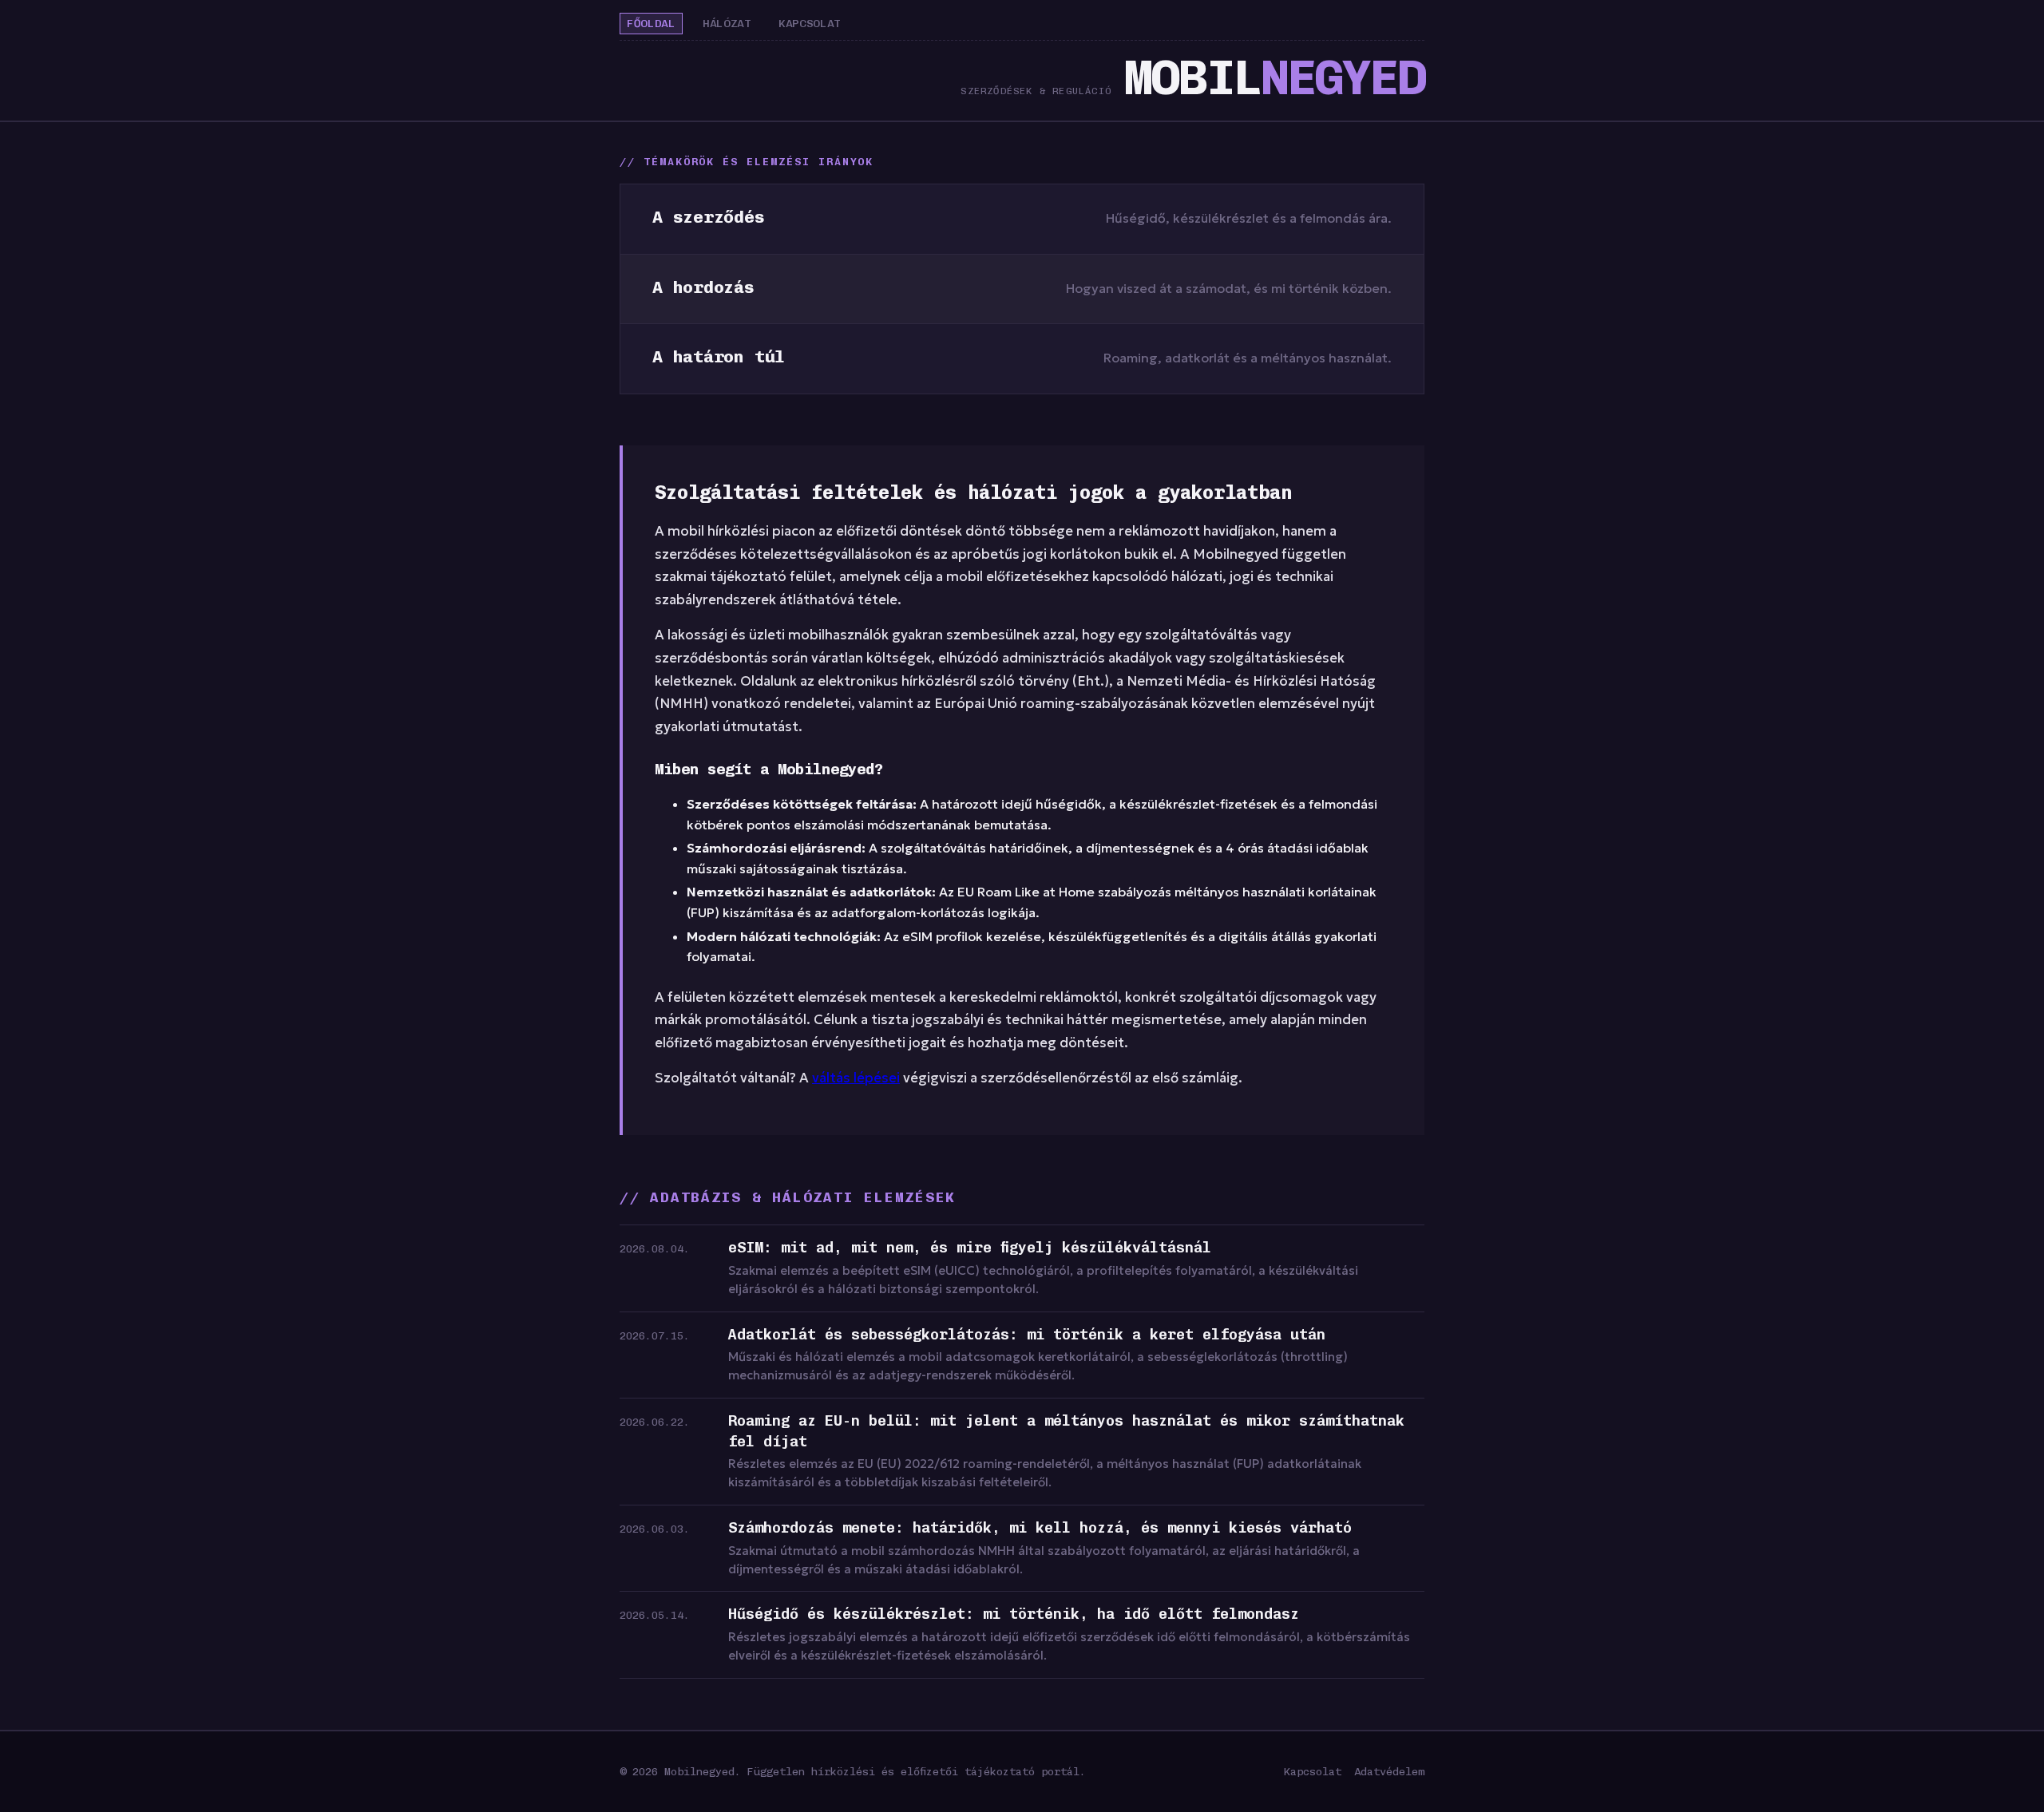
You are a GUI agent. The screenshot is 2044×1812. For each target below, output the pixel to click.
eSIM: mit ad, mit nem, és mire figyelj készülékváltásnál (970, 1248)
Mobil (1274, 78)
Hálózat (727, 24)
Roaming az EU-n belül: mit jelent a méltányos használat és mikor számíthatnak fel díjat (1066, 1431)
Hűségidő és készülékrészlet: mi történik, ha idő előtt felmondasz (1014, 1614)
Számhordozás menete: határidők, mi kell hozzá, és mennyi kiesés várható (1040, 1528)
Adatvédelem (1389, 1771)
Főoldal (651, 24)
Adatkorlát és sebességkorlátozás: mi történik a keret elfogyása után (1027, 1335)
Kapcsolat (810, 24)
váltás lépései (856, 1078)
